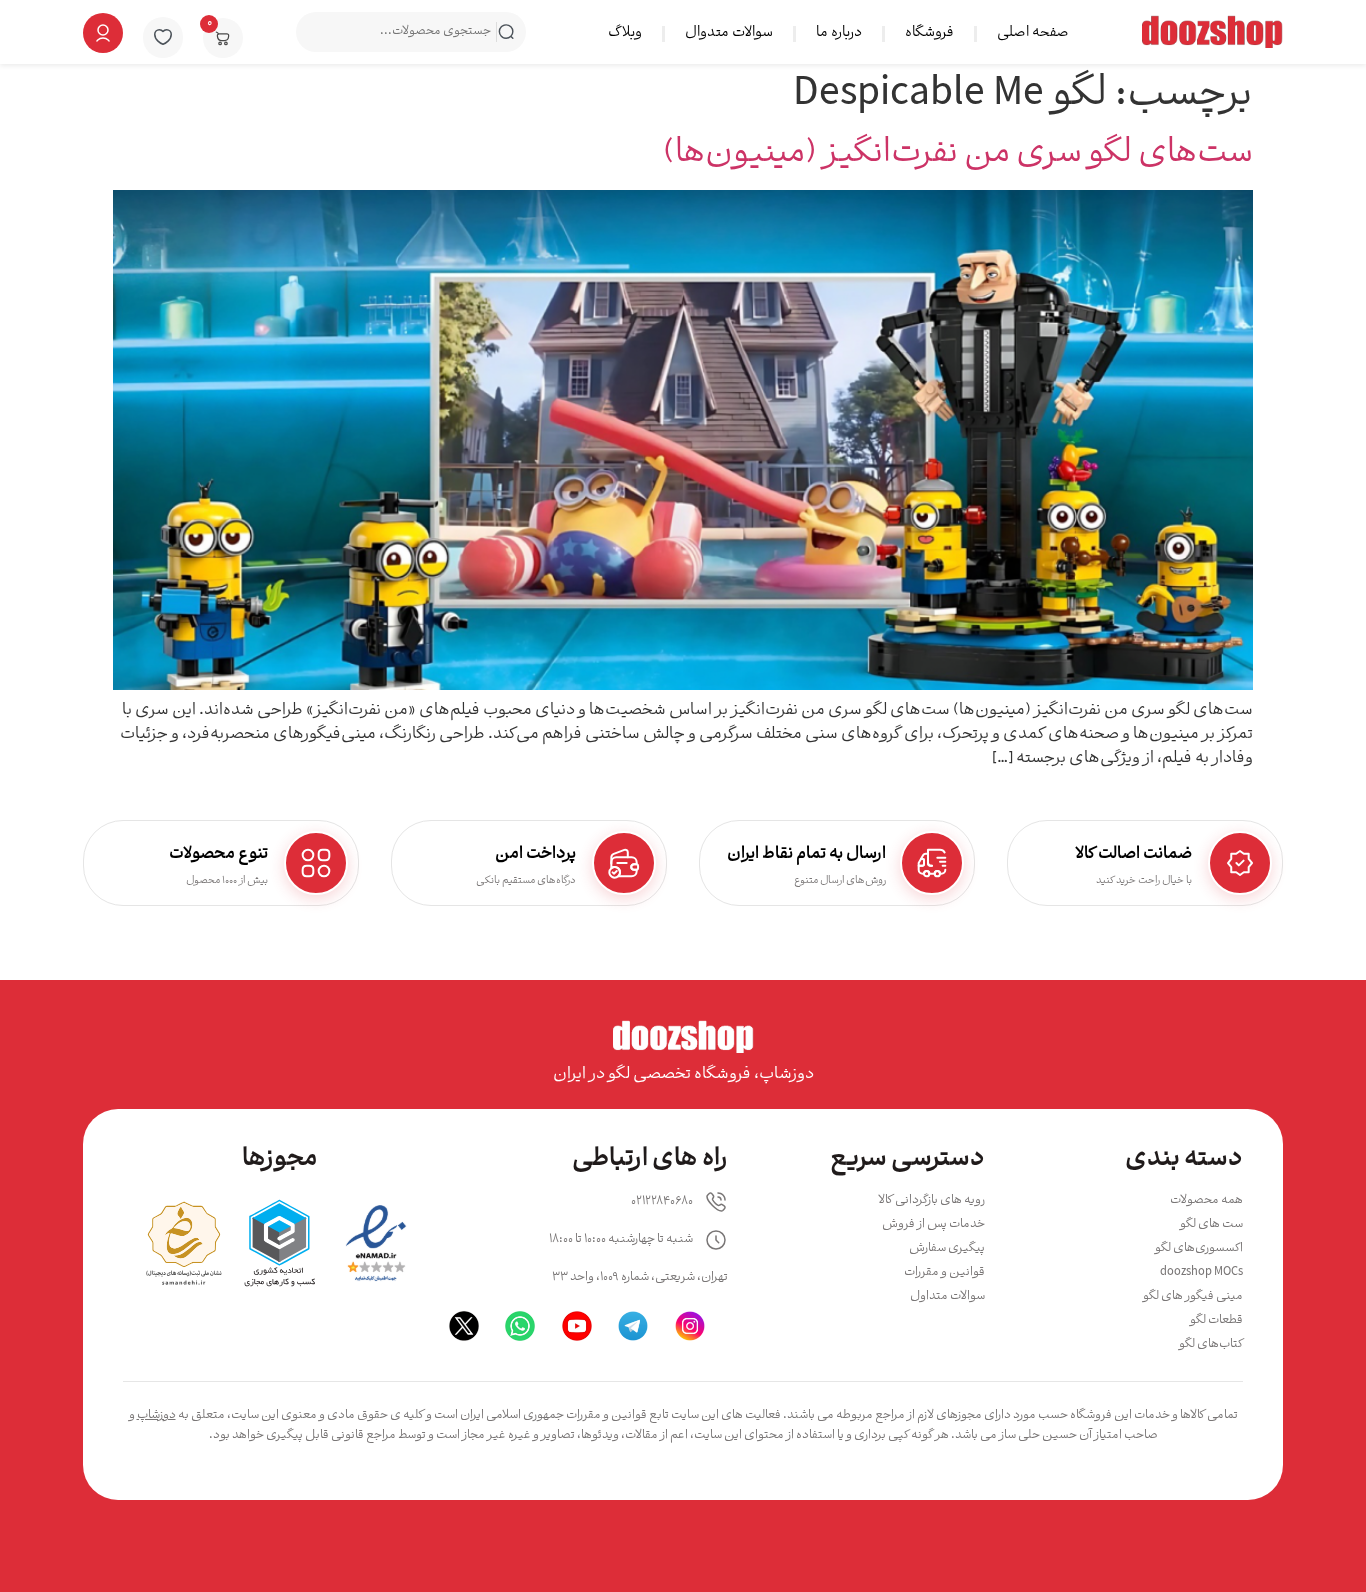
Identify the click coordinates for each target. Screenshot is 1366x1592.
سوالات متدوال (729, 33)
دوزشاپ (156, 1415)
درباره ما (839, 33)
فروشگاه (929, 33)
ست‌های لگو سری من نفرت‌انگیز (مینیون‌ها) (958, 154)
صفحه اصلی (1033, 33)
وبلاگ (625, 33)
